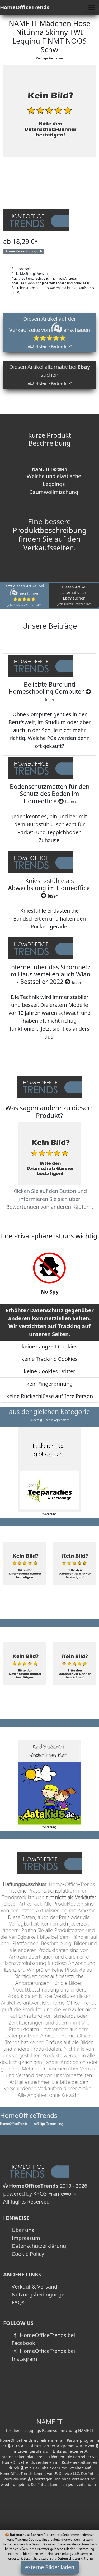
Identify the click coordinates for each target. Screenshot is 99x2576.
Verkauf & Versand (34, 2287)
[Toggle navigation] (92, 7)
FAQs (18, 2302)
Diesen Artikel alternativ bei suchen (50, 374)
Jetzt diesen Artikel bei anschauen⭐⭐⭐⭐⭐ (24, 595)
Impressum (26, 2238)
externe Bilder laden (50, 2567)
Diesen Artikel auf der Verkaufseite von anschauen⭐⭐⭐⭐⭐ (50, 332)
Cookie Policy (28, 2254)
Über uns (23, 2230)
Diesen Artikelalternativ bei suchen (74, 595)
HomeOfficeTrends (25, 7)
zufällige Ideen (44, 2124)
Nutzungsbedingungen (40, 2294)
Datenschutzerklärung (39, 2246)
